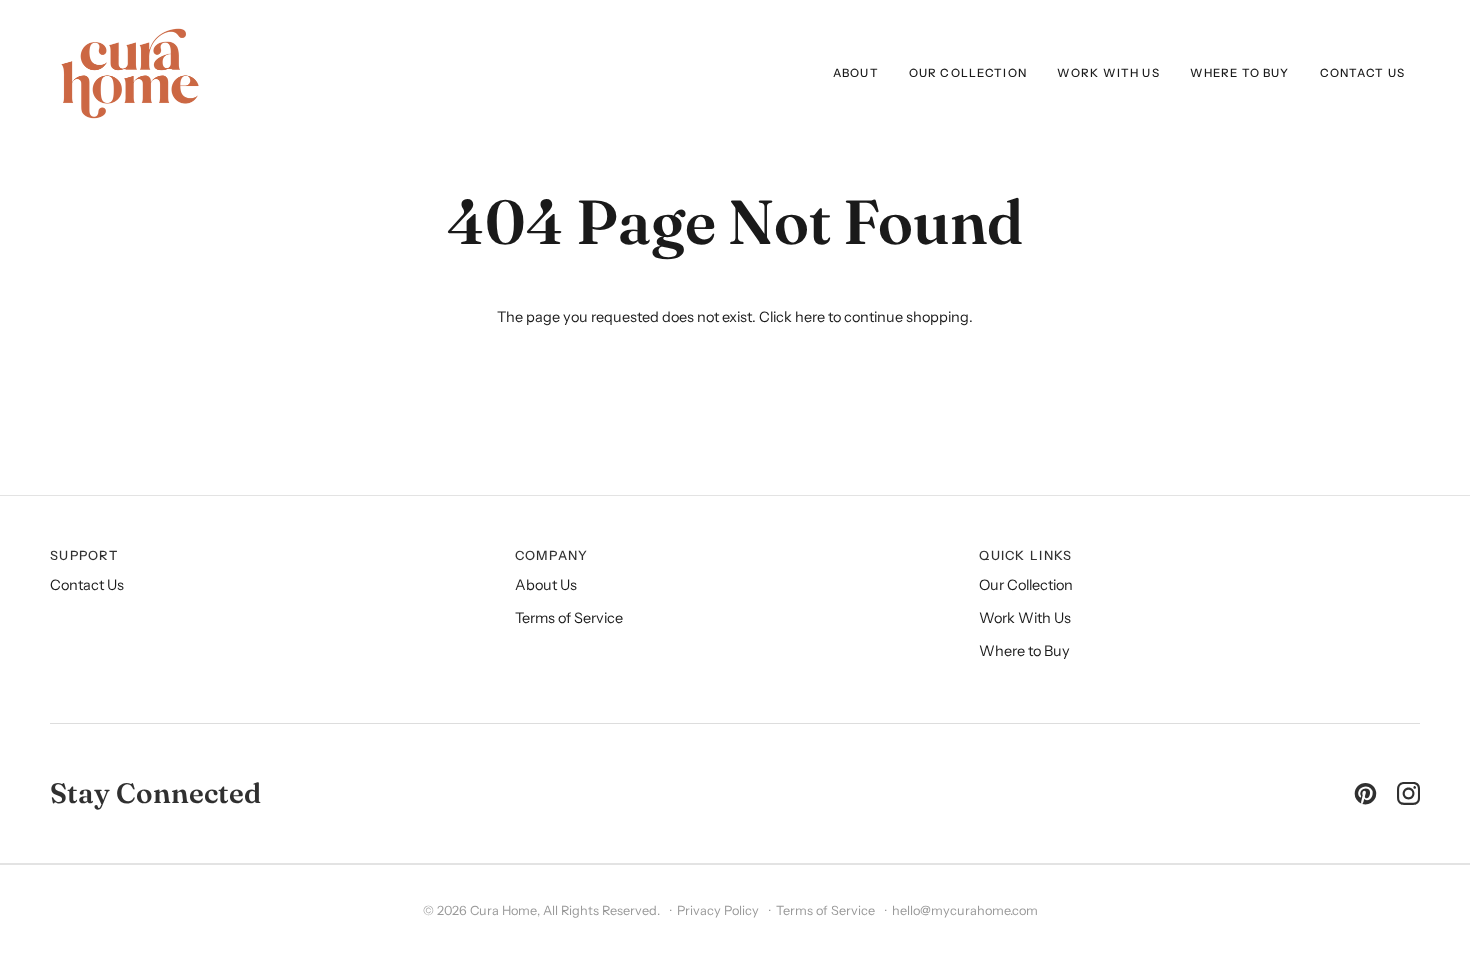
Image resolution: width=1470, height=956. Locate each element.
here (810, 317)
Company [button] (552, 555)
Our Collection (1026, 585)
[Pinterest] (1365, 793)
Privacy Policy (718, 910)
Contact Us (87, 585)
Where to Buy (1024, 651)
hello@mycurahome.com (965, 910)
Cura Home (503, 910)
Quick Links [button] (1025, 555)
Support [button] (84, 555)
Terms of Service (569, 618)
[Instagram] (1408, 793)
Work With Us (1025, 618)
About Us (546, 585)
